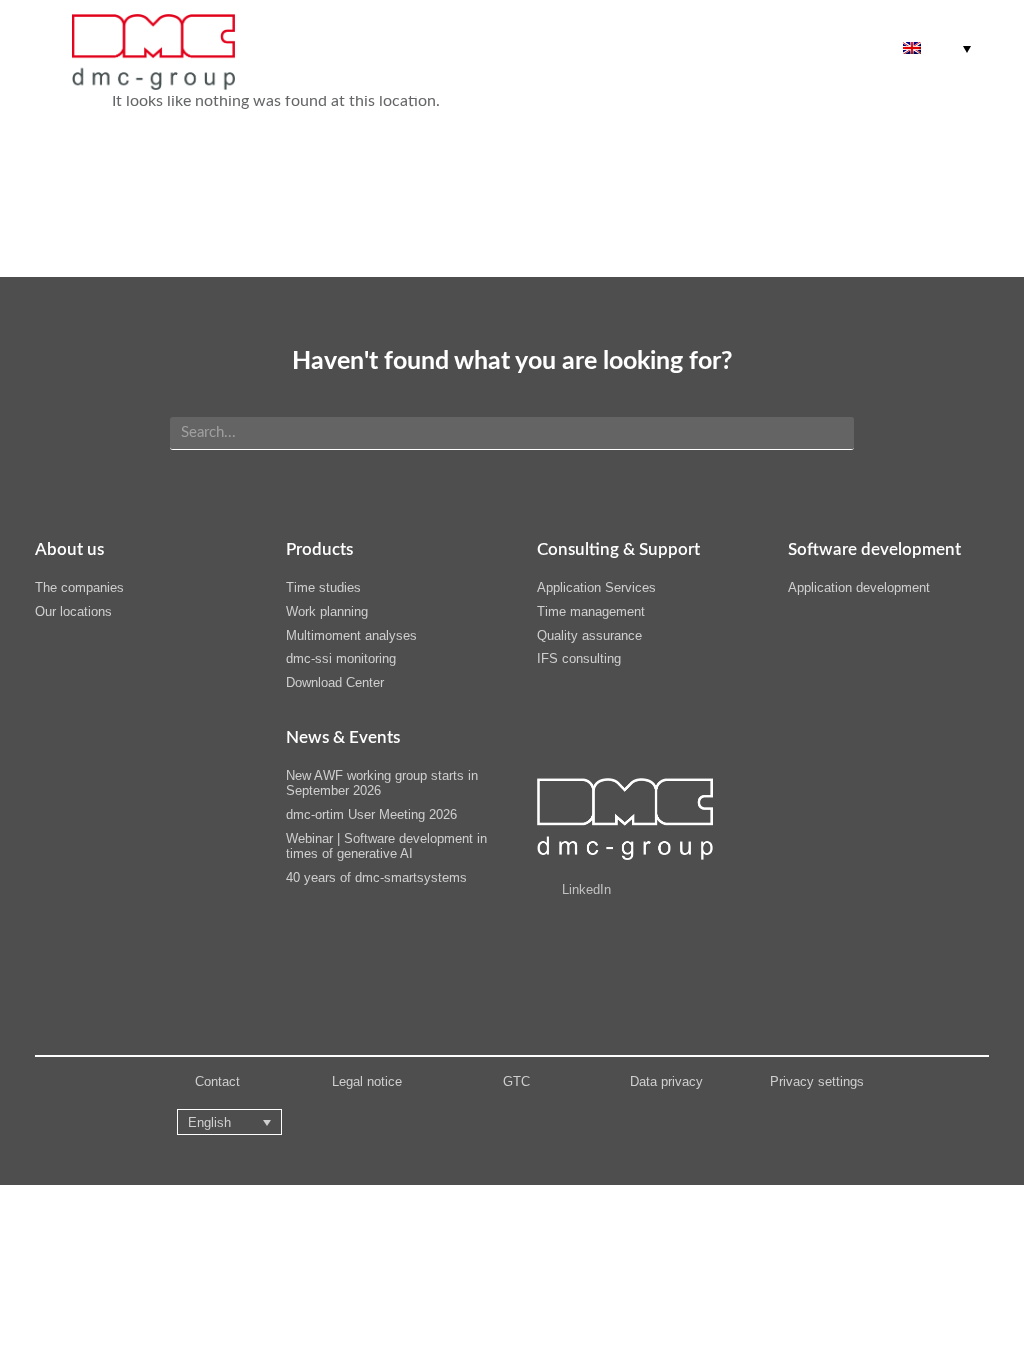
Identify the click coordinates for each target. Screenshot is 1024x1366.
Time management (591, 611)
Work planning (327, 611)
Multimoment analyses (351, 635)
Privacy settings (817, 1081)
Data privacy (666, 1081)
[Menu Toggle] (799, 48)
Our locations (73, 611)
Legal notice (367, 1081)
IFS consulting (579, 658)
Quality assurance (589, 635)
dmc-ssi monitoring (341, 658)
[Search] (831, 433)
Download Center (335, 682)
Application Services (596, 587)
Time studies (323, 587)
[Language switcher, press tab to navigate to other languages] (936, 48)
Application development (859, 587)
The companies (79, 587)
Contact (217, 1081)
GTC (516, 1081)
